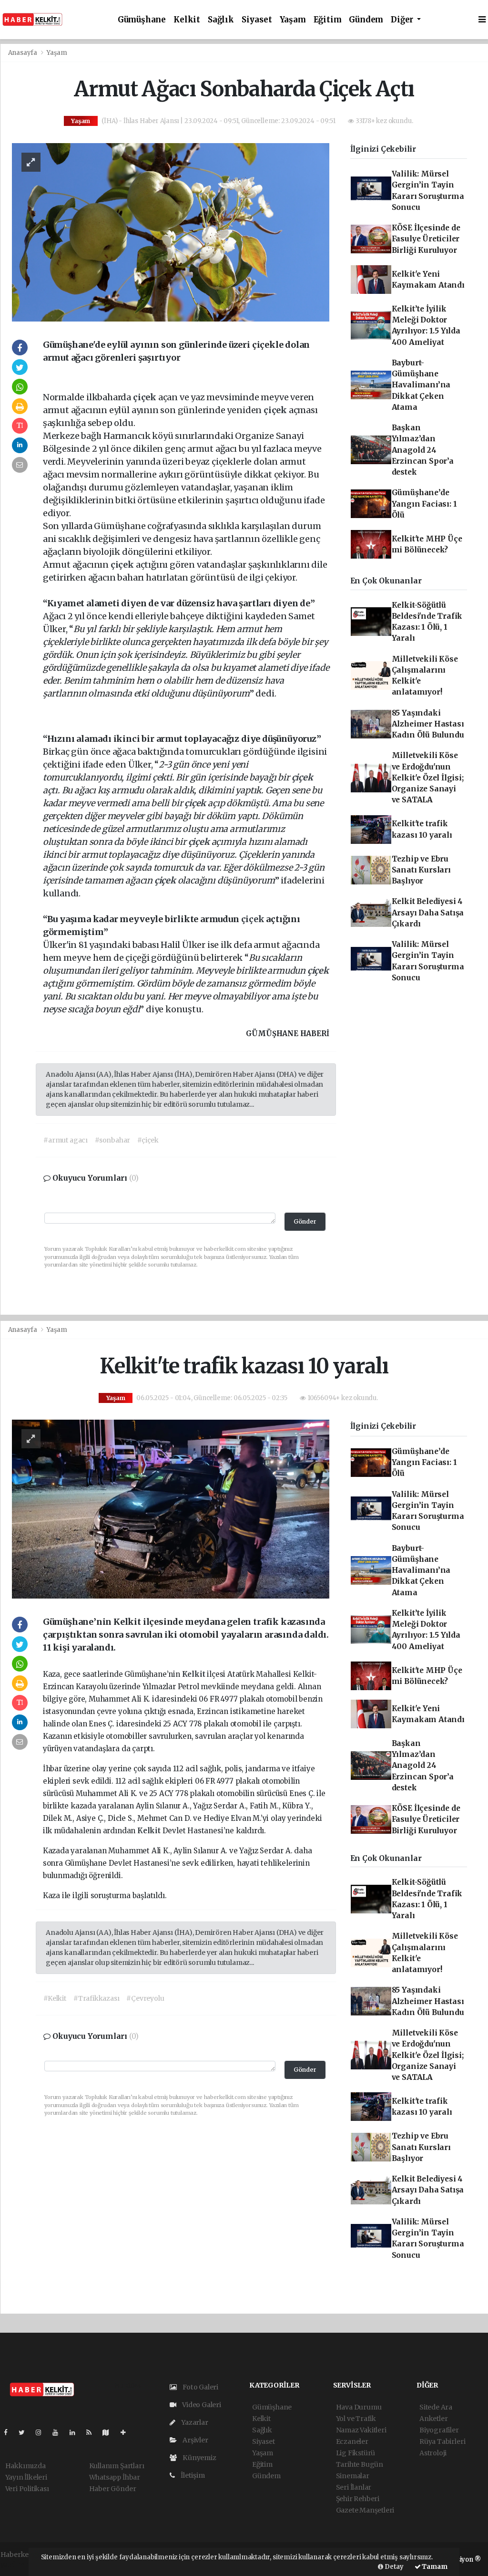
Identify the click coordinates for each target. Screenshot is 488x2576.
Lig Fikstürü (356, 2453)
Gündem (366, 20)
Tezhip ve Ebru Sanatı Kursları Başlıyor (421, 870)
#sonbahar (112, 1140)
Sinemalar (353, 2476)
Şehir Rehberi (358, 2499)
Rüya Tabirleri (442, 2441)
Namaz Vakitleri (361, 2430)
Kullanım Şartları (117, 2466)
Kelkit (187, 20)
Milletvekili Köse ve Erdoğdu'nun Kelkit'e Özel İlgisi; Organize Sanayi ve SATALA (428, 778)
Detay (393, 2567)
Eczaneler (352, 2441)
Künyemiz (198, 2458)
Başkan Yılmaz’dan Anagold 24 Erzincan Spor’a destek (423, 450)
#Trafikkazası (97, 1998)
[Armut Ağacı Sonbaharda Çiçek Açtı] (171, 232)
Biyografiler (439, 2430)
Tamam (434, 2567)
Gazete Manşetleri (365, 2510)
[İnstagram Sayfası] (42, 2432)
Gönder (305, 1221)
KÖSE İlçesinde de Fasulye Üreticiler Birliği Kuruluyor (426, 239)
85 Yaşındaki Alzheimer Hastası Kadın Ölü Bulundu (428, 724)
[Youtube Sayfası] (59, 2432)
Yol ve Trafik (356, 2419)
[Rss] (93, 2432)
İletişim (192, 2475)
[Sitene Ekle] (127, 2432)
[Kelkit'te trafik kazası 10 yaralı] (171, 1508)
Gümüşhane (142, 20)
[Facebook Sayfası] (10, 2432)
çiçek (146, 397)
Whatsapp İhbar (115, 2477)
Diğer (403, 20)
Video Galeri (201, 2405)
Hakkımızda (25, 2466)
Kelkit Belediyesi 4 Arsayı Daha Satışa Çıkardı (428, 913)
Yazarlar (194, 2422)
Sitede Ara (436, 2407)
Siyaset (257, 20)
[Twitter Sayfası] (25, 2432)
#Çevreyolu (145, 1998)
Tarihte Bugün (360, 2464)
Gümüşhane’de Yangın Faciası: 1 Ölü (424, 504)
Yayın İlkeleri (26, 2477)
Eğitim (328, 20)
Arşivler (194, 2440)
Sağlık (221, 20)
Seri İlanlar (354, 2487)
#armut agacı (66, 1140)
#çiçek (148, 1140)
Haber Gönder (113, 2489)
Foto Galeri (200, 2387)
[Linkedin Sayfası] (76, 2432)
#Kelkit (55, 1998)
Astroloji (433, 2453)
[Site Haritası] (110, 2432)
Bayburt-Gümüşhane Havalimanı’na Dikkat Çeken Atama (421, 385)
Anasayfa (23, 53)
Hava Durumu (359, 2407)
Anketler (433, 2419)
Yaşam (293, 20)
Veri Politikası (27, 2489)
